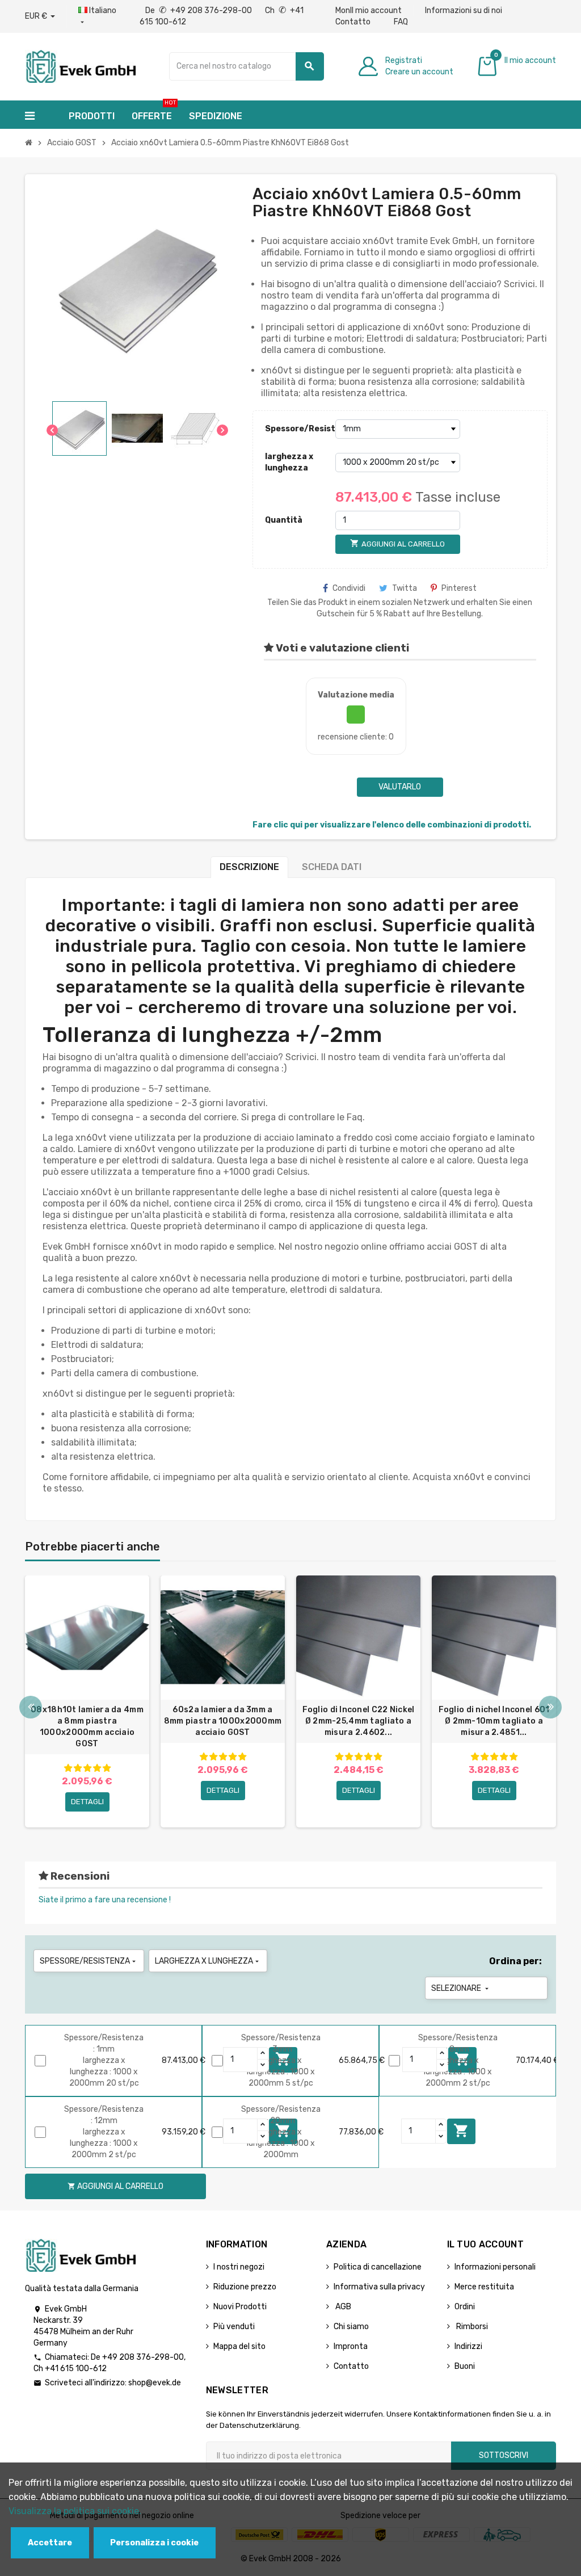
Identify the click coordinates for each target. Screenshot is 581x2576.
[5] (107, 1768)
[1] (68, 1768)
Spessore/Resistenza (297, 429)
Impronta (351, 2346)
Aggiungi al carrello (461, 2130)
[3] (87, 1768)
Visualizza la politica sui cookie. (75, 2511)
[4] (97, 1768)
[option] (87, 1701)
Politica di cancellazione (378, 2267)
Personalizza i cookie (154, 2543)
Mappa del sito (239, 2346)
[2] (78, 1768)
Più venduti (234, 2327)
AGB (342, 2307)
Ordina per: (515, 1961)
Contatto (353, 22)
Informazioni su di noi (464, 10)
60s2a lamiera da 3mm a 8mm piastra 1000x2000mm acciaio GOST (223, 1721)
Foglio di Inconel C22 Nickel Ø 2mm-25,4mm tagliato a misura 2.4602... (359, 1721)
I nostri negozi (239, 2267)
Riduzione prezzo (245, 2287)
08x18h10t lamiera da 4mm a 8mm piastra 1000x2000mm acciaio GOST (87, 1727)
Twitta (405, 588)
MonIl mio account (369, 10)
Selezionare (461, 1988)
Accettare (50, 2543)
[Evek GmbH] (80, 66)
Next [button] (550, 1707)
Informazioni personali (495, 2267)
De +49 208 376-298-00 (199, 10)
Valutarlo (400, 787)
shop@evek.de (155, 2383)
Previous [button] (31, 1707)
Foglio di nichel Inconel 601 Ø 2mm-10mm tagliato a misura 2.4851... (494, 1721)
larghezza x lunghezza (289, 462)
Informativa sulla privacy (379, 2287)
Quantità (284, 520)
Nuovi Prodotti (240, 2307)
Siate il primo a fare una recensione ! (105, 1900)
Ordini (465, 2307)
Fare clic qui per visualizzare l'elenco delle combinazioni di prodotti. (392, 825)
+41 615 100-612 (76, 2369)
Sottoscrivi (504, 2455)
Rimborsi (471, 2327)
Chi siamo (351, 2327)
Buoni (465, 2366)
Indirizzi (468, 2346)
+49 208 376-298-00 (143, 2357)
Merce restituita (484, 2287)
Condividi (349, 588)
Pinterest (459, 588)
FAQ (401, 22)
